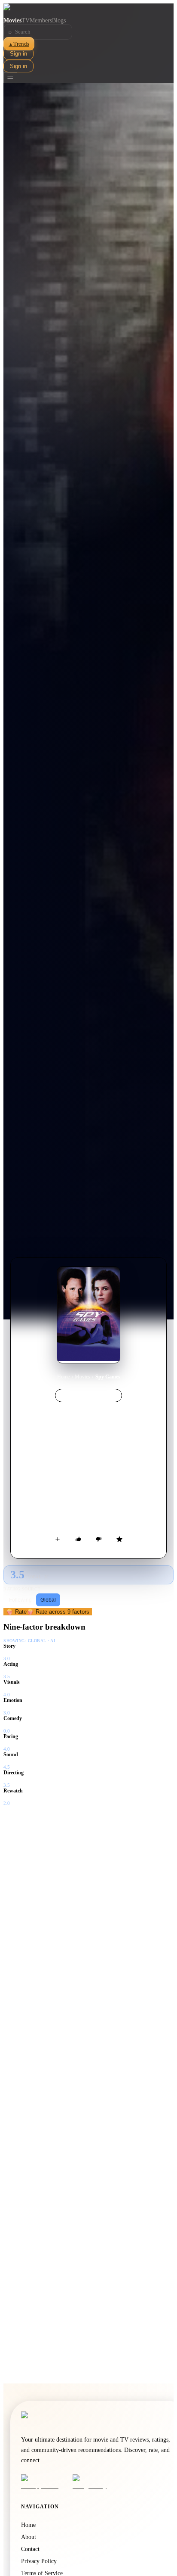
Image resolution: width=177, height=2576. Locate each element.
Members (41, 20)
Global (48, 1600)
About (29, 2537)
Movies (12, 20)
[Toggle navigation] (10, 78)
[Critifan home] (88, 10)
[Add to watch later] (58, 1539)
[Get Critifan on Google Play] (96, 2482)
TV (26, 20)
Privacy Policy (39, 2561)
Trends (19, 44)
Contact (30, 2549)
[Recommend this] (78, 1539)
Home (63, 1377)
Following (20, 1600)
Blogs (59, 20)
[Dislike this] (99, 1539)
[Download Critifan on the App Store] (44, 2482)
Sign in (18, 54)
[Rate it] (119, 1539)
